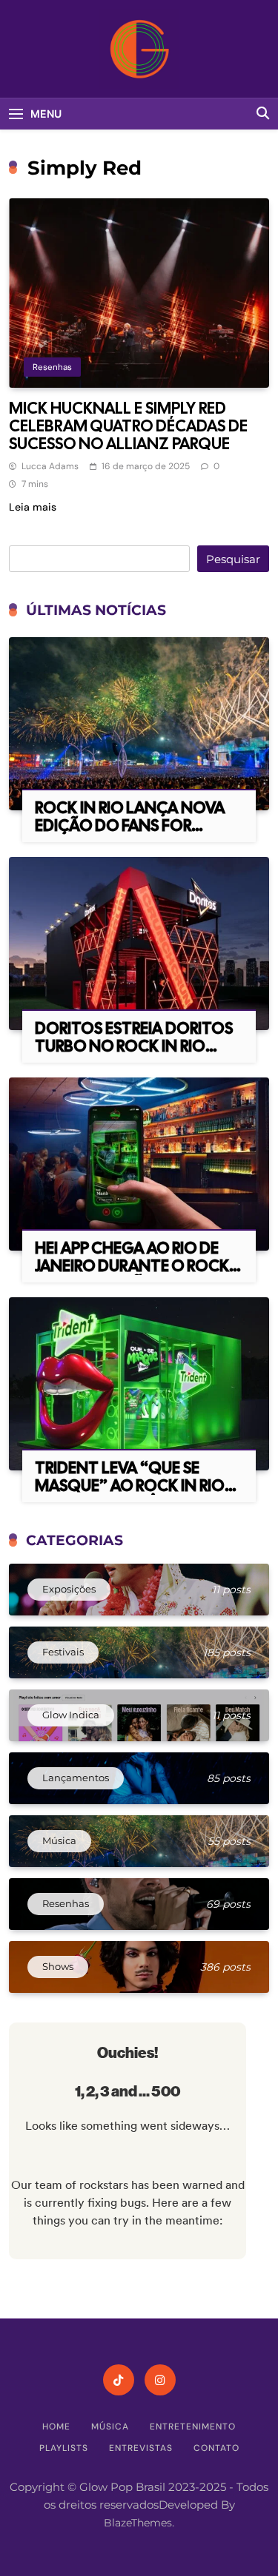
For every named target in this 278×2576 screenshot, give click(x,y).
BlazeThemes (138, 2523)
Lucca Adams (50, 466)
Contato (216, 2448)
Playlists (64, 2448)
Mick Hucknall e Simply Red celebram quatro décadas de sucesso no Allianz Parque (128, 426)
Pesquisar (233, 559)
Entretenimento (193, 2427)
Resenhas (52, 367)
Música (110, 2427)
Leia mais (33, 507)
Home (56, 2427)
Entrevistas (141, 2448)
